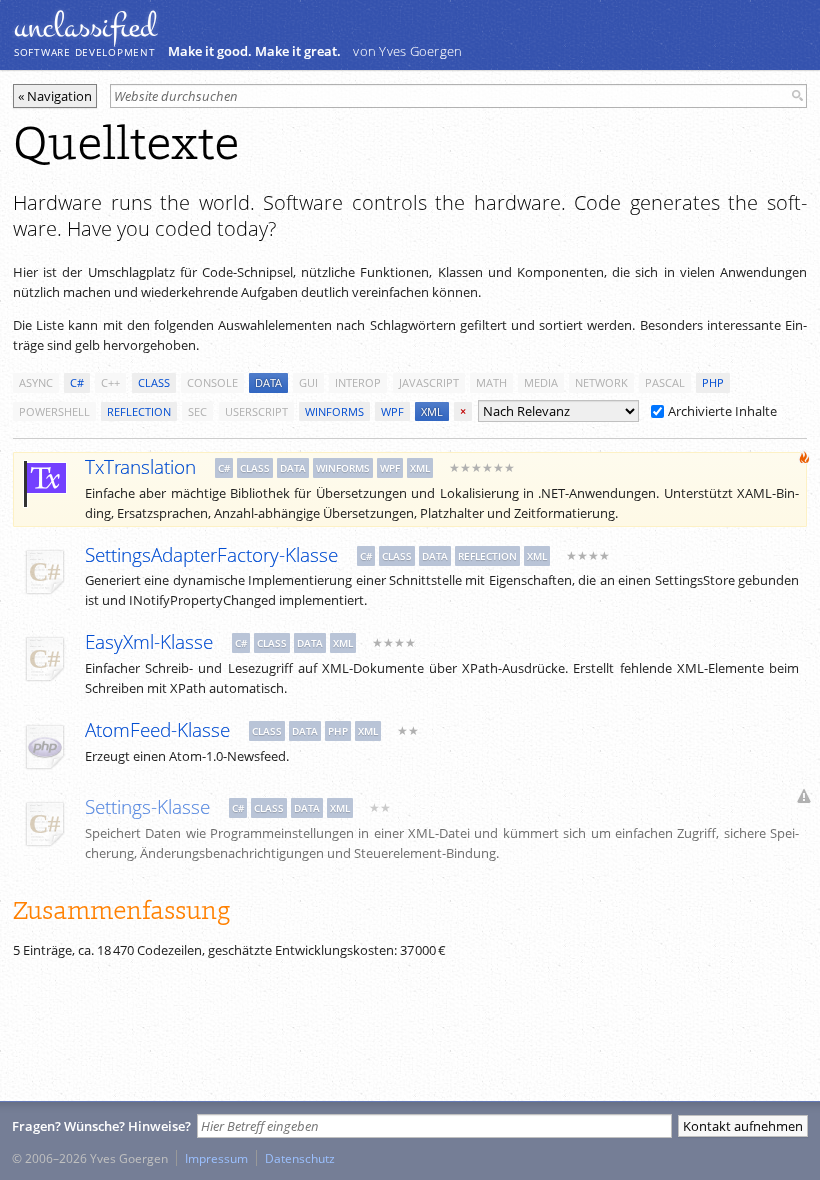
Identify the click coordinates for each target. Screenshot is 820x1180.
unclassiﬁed (85, 27)
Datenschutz (300, 1158)
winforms (334, 411)
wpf (392, 411)
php (713, 382)
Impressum (216, 1158)
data (268, 382)
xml (432, 411)
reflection (139, 411)
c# (77, 382)
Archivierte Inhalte (722, 411)
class (154, 382)
